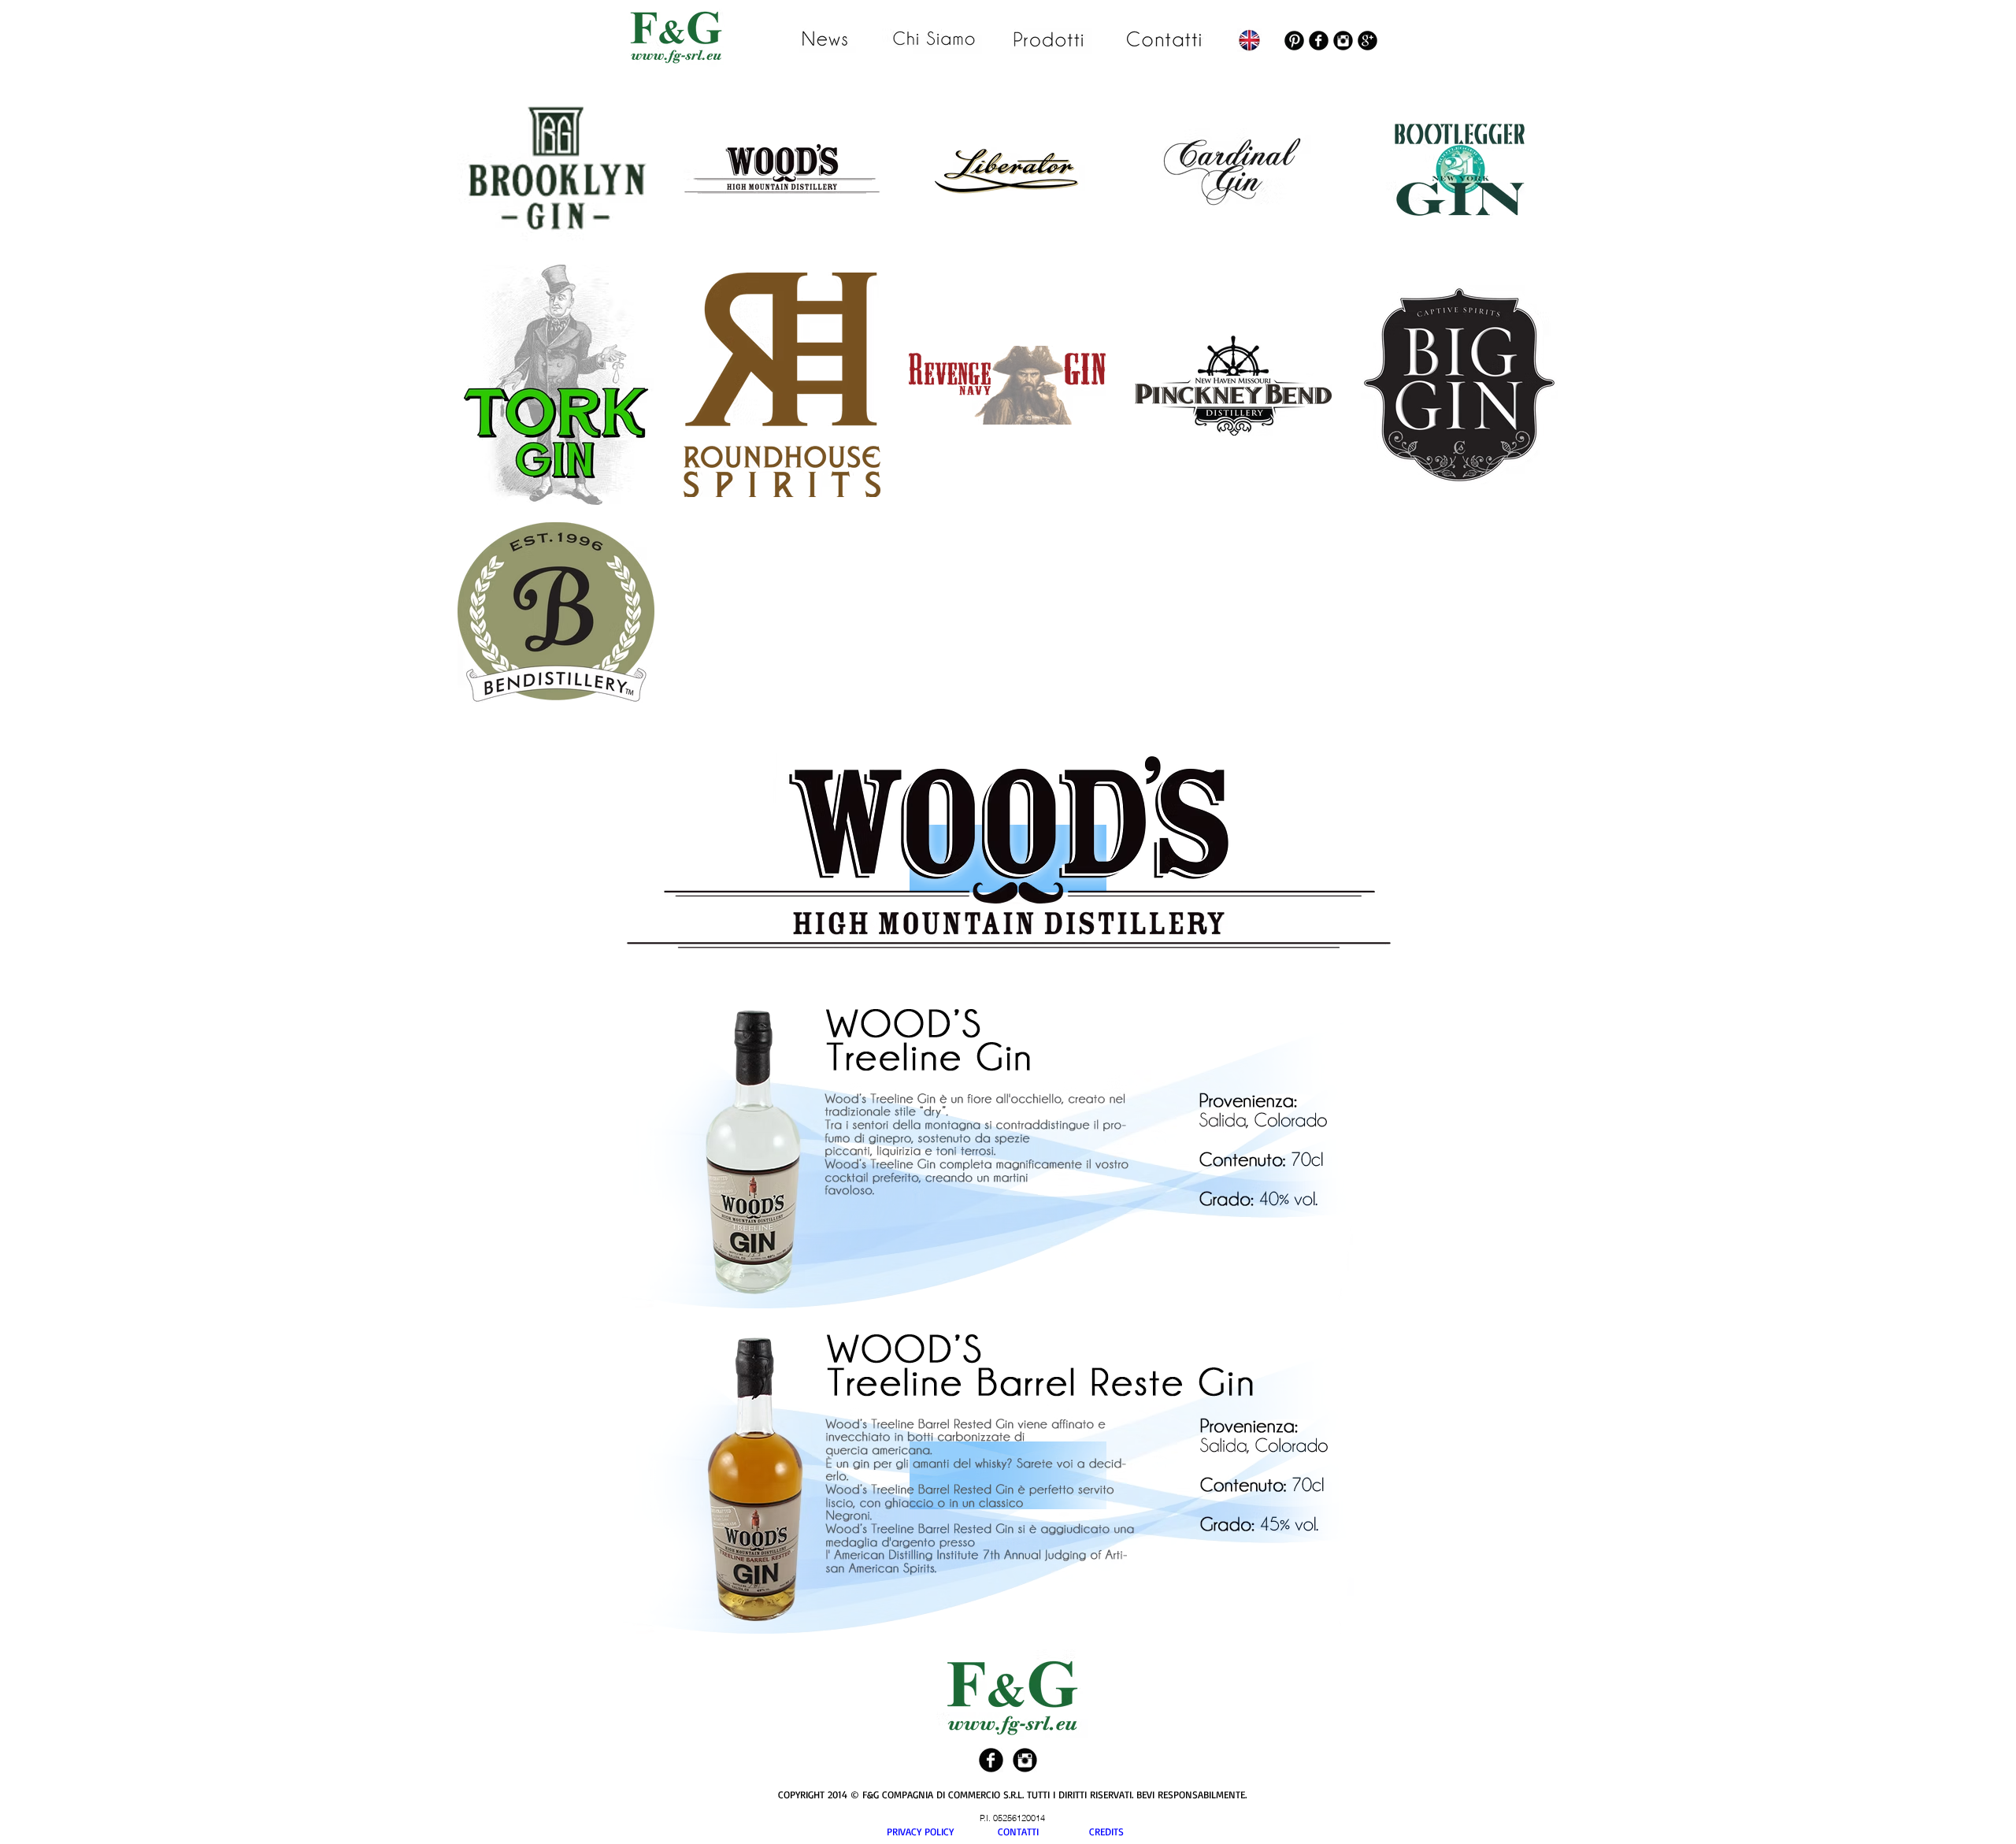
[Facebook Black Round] (1319, 41)
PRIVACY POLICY (942, 1831)
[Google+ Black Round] (1367, 41)
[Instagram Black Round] (1343, 41)
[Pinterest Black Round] (1294, 41)
